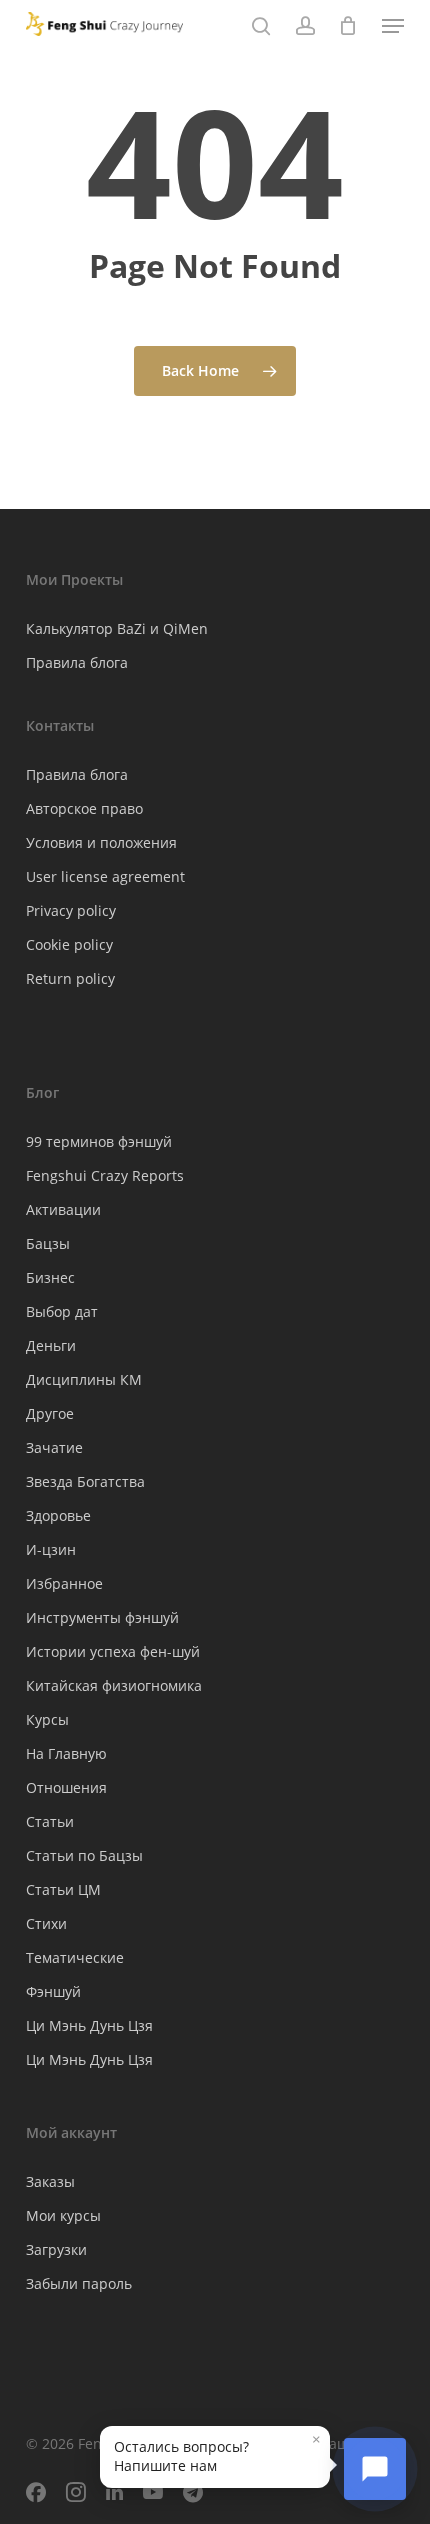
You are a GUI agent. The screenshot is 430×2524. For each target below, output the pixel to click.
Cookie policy (69, 944)
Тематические (75, 1957)
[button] (393, 26)
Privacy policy (71, 910)
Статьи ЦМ (63, 1889)
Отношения (66, 1787)
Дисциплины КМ (84, 1379)
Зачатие (54, 1447)
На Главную (66, 1753)
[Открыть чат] (375, 2469)
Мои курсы (63, 2215)
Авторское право (84, 808)
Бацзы (48, 1243)
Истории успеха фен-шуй (113, 1651)
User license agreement (105, 876)
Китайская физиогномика (114, 1685)
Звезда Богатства (85, 1481)
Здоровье (58, 1515)
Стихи (46, 1923)
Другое (50, 1413)
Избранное (64, 1583)
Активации (63, 1209)
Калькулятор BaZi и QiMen (117, 628)
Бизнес (50, 1277)
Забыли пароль (79, 2283)
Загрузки (56, 2249)
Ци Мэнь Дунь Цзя (89, 2025)
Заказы (50, 2181)
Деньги (51, 1345)
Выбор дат (62, 1311)
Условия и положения (101, 842)
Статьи (50, 1821)
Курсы (47, 1719)
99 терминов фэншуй (99, 1141)
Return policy (70, 978)
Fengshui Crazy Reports (105, 1175)
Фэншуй (53, 1991)
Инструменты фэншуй (102, 1617)
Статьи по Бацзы (84, 1855)
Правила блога (77, 662)
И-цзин (51, 1549)
